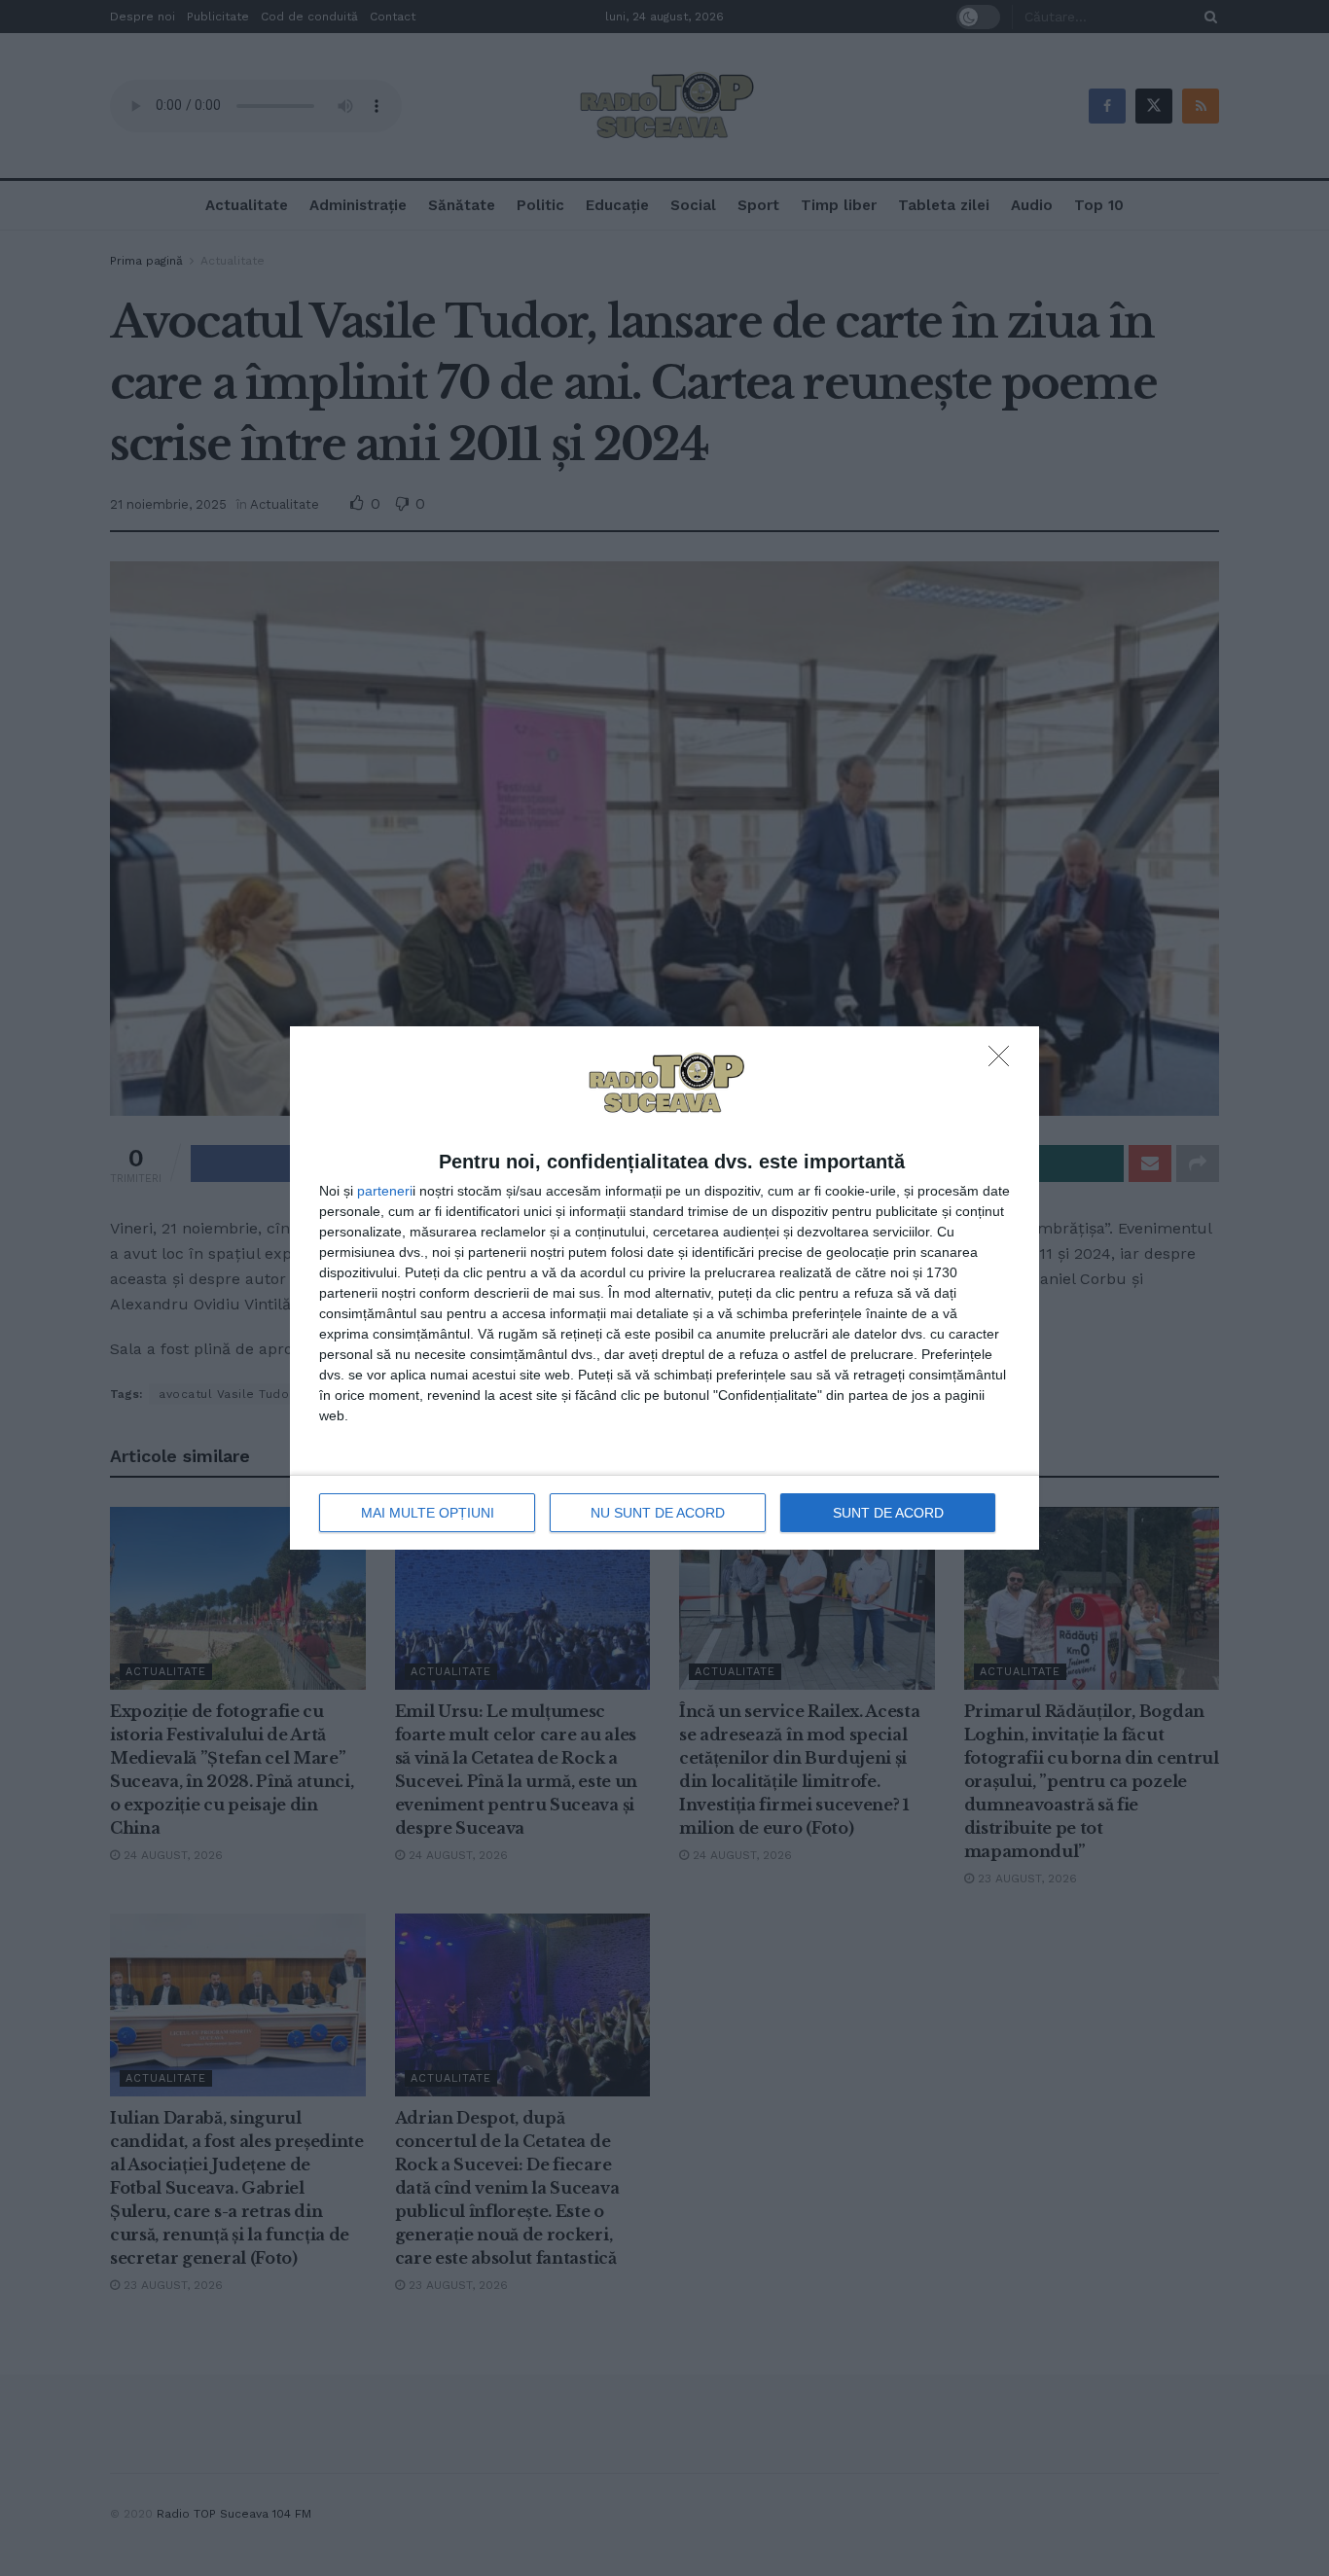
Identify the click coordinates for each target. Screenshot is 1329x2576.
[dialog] (664, 1288)
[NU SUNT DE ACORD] (1004, 1061)
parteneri (385, 1191)
